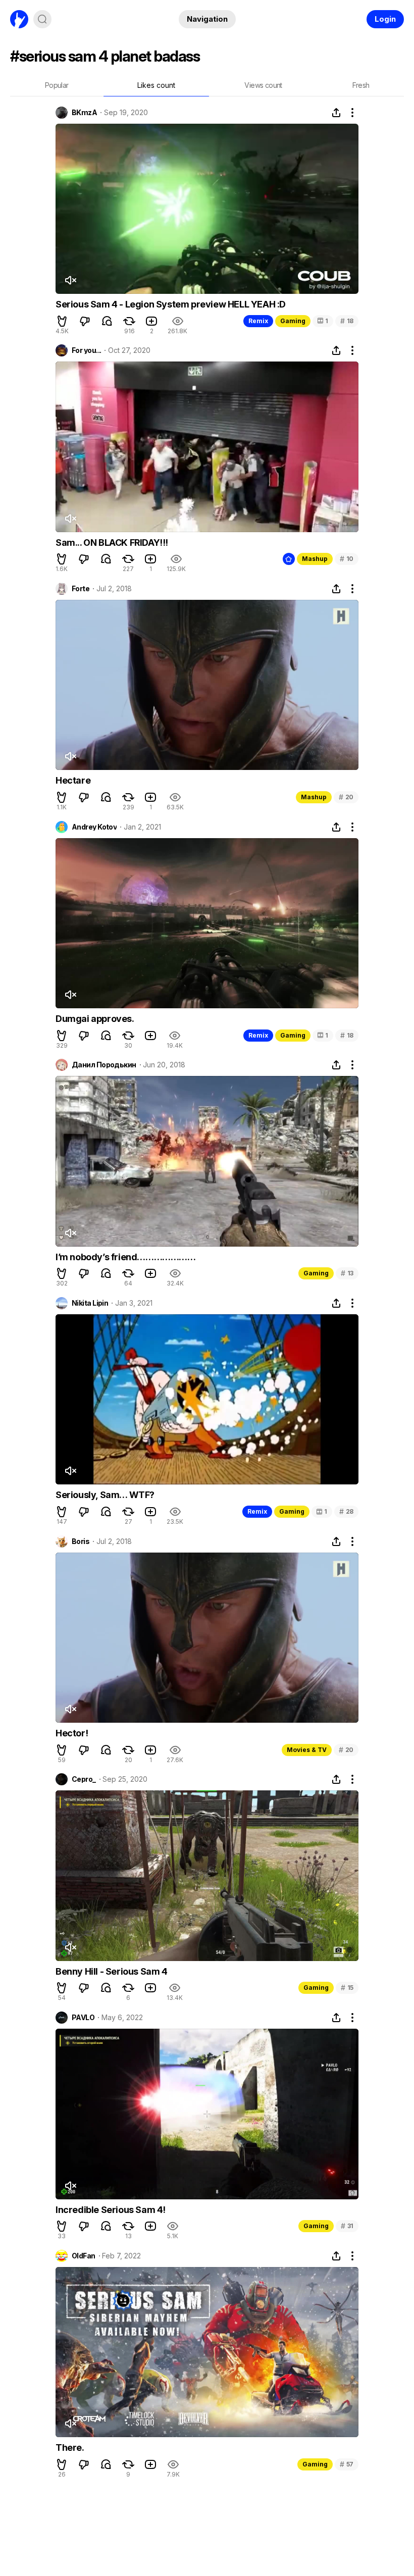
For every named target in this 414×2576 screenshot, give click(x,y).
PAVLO (83, 2018)
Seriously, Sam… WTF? (105, 1495)
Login (385, 19)
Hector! (72, 1733)
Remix (258, 321)
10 (347, 559)
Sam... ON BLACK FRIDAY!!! (112, 543)
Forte (81, 589)
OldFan (84, 2256)
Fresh (361, 85)
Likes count (156, 85)
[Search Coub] (42, 19)
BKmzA (84, 113)
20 (346, 797)
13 (347, 1273)
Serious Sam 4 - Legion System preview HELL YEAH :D (171, 304)
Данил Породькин (104, 1065)
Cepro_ (84, 1779)
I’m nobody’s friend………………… (126, 1257)
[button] (62, 321)
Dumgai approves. (95, 1019)
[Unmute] (70, 280)
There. (70, 2448)
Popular (57, 85)
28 (346, 1511)
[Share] (336, 113)
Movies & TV (307, 1750)
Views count (263, 85)
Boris (81, 1541)
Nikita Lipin (90, 1303)
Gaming (293, 321)
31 (347, 2226)
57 (347, 2464)
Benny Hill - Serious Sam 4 (112, 1971)
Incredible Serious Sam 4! (111, 2210)
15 (347, 1988)
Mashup (315, 559)
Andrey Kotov (94, 827)
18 (347, 321)
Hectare (73, 780)
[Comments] (107, 321)
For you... (86, 350)
